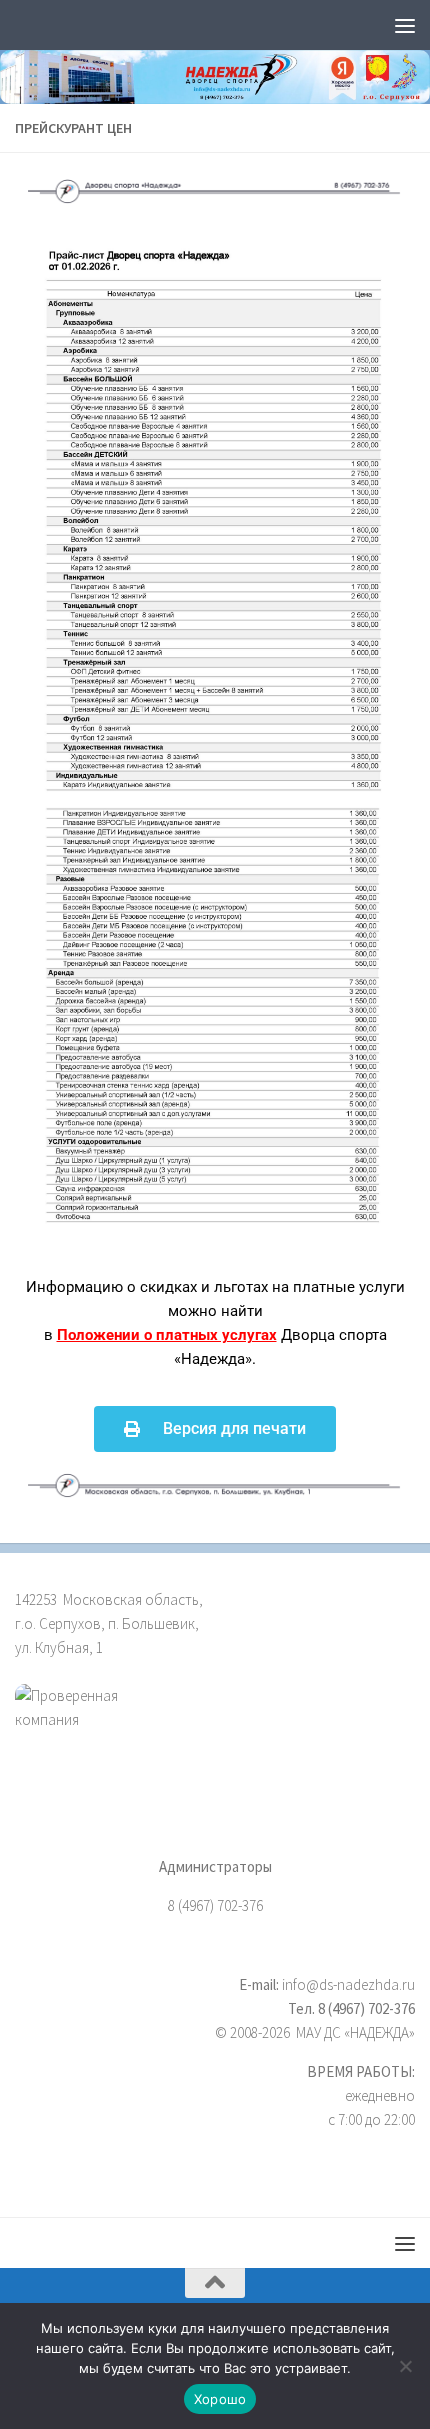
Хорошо (220, 2399)
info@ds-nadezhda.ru (348, 1984)
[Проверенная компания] (215, 1730)
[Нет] (405, 2366)
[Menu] (405, 25)
